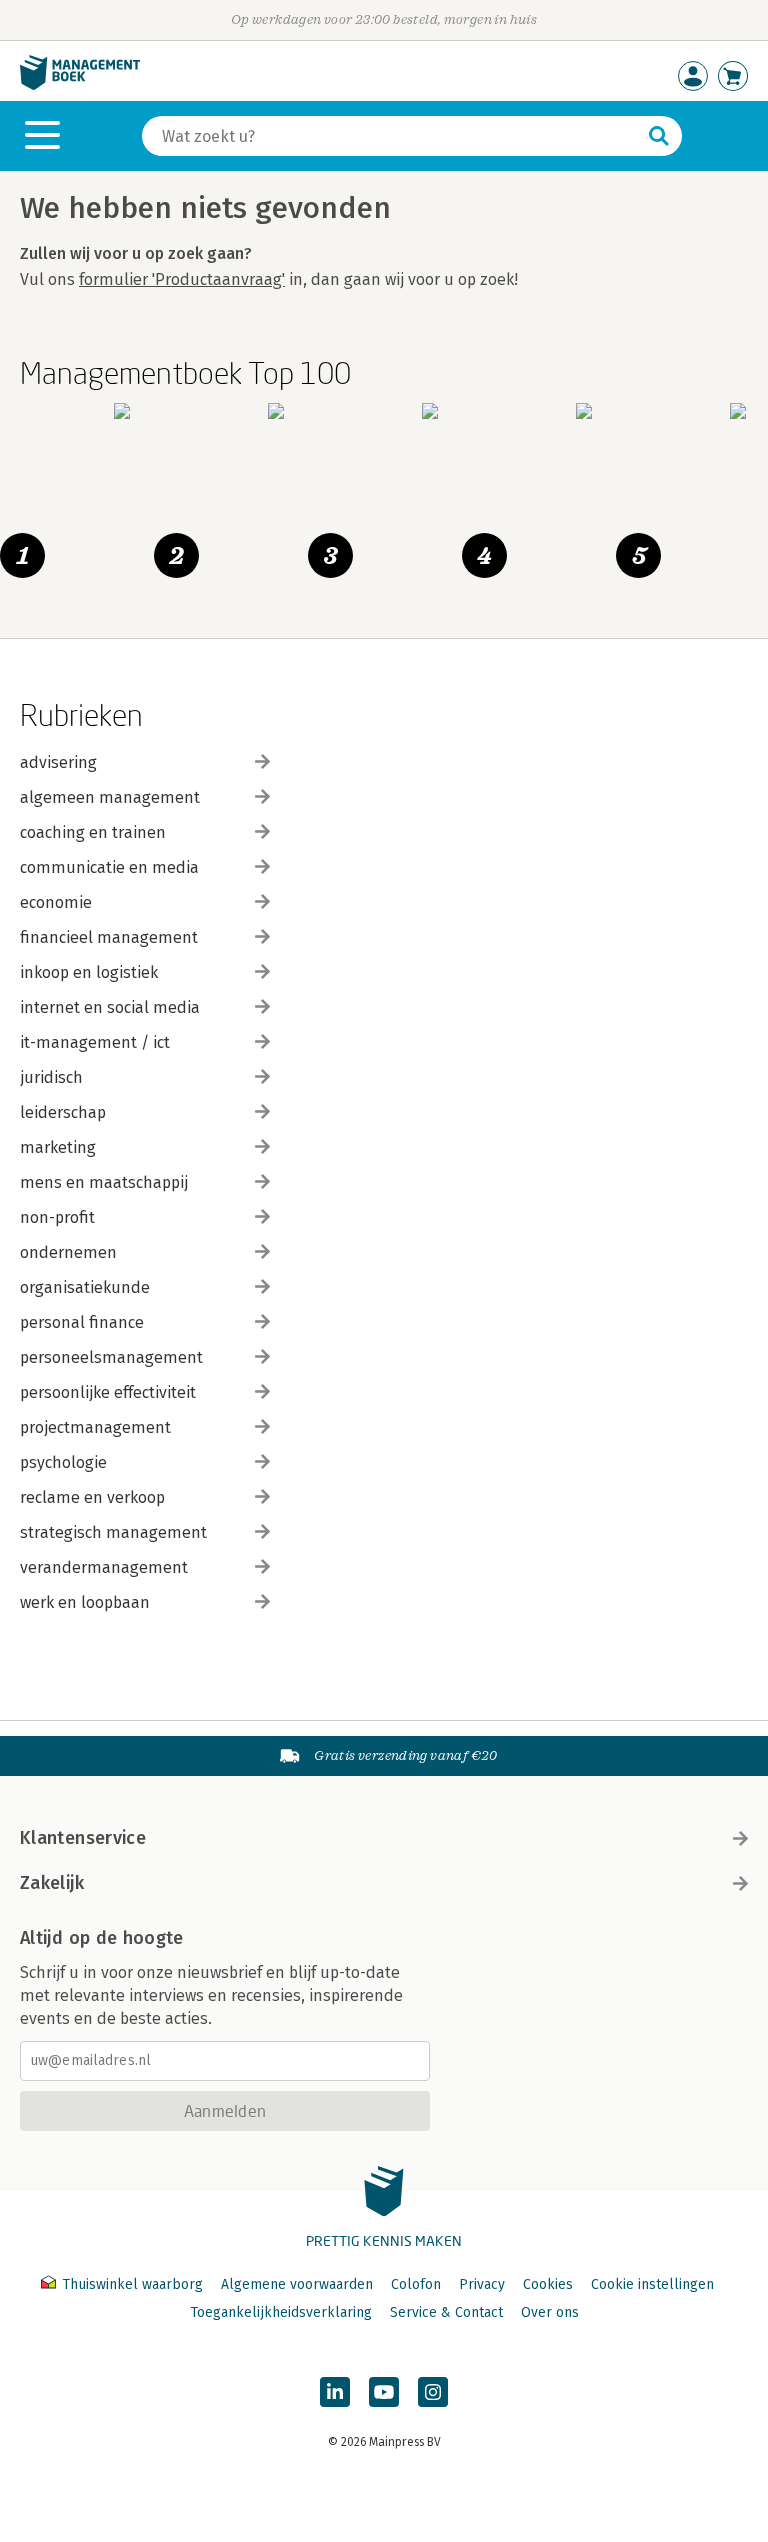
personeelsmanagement (111, 1357)
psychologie (63, 1462)
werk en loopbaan (85, 1602)
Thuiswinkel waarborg (132, 2284)
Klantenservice (83, 1838)
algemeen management (110, 797)
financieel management (109, 937)
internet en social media (110, 1007)
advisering (58, 762)
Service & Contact (446, 2312)
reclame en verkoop (92, 1497)
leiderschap (63, 1112)
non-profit (57, 1217)
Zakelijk (52, 1883)
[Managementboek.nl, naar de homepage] (80, 85)
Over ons (550, 2312)
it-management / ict (95, 1042)
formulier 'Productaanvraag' (182, 279)
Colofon (416, 2284)
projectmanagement (95, 1427)
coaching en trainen (93, 832)
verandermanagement (104, 1567)
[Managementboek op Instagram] (433, 2392)
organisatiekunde (85, 1287)
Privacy (482, 2284)
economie (56, 902)
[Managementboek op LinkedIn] (335, 2392)
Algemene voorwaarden (297, 2284)
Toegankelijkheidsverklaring (281, 2312)
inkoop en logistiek (89, 972)
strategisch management (113, 1532)
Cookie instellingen (652, 2284)
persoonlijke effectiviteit (108, 1392)
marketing (58, 1147)
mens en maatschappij (104, 1182)
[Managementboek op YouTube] (384, 2392)
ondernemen (68, 1252)
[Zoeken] (659, 136)
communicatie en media (109, 867)
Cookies (548, 2284)
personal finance (82, 1322)
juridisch (51, 1077)
